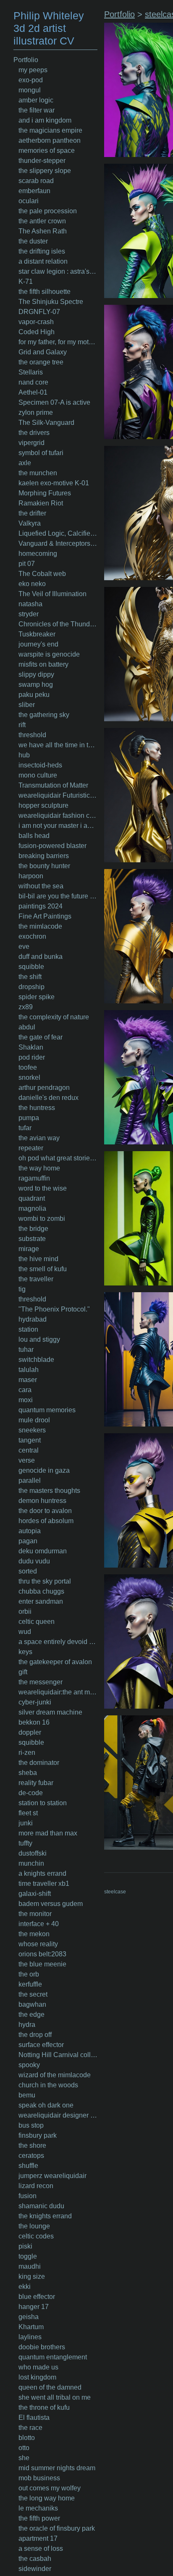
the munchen (38, 473)
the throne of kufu (44, 2407)
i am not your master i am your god (58, 826)
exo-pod (31, 80)
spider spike (37, 997)
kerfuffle (30, 1984)
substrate (32, 1239)
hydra (27, 2025)
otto (24, 2448)
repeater (31, 1148)
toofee (28, 1067)
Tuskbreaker (37, 634)
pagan (28, 1541)
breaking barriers (44, 856)
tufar (25, 1128)
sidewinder (35, 2569)
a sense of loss (41, 2549)
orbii (25, 1611)
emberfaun (34, 191)
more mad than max (48, 1833)
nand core (33, 382)
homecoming (38, 554)
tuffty (25, 1843)
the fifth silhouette (45, 292)
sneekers (32, 1430)
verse (27, 1460)
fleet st (28, 1813)
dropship (31, 987)
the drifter (32, 513)
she (24, 2458)
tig (22, 1289)
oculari (29, 201)
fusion (28, 2196)
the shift (30, 977)
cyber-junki (35, 1702)
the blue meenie (42, 1964)
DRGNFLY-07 (39, 312)
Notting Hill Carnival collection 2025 (58, 2055)
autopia (30, 1531)
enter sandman (41, 1601)
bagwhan (32, 2004)
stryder (29, 614)
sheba (28, 1773)
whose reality (38, 1944)
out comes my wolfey (50, 2488)
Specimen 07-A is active (54, 402)
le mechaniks (38, 2508)
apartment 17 (38, 2538)
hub (24, 755)
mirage (29, 1249)
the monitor (35, 1914)
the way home (39, 1168)
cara (25, 1390)
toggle (28, 2256)
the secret (33, 1994)
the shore (32, 2145)
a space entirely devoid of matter (58, 1642)
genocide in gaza (44, 1470)
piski (25, 2246)
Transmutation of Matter (53, 785)
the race (30, 2428)
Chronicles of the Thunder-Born (58, 624)
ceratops (31, 2156)
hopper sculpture (43, 805)
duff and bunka (41, 957)
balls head (34, 836)
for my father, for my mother (58, 342)
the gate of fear (41, 1037)
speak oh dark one (46, 2105)
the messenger (41, 1682)
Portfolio (26, 60)
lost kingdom (37, 2377)
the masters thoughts (49, 1491)
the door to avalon (45, 1511)
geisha (29, 2317)
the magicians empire (50, 130)
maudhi (30, 2266)
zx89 (26, 1007)
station (28, 1329)
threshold (32, 735)
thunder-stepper (42, 161)
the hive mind (38, 1259)
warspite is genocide (49, 654)
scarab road (36, 181)
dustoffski (33, 1853)
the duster (33, 241)
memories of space (47, 151)
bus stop (31, 2125)
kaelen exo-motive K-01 (54, 483)
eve (24, 946)
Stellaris (31, 372)
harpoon (31, 876)
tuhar (26, 1350)
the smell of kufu (43, 1269)
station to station (43, 1803)
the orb (29, 1974)
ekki (25, 2287)
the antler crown (42, 221)
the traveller (36, 1279)
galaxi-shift (35, 1894)
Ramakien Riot (41, 503)
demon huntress (42, 1501)
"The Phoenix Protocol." (54, 1309)
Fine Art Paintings (45, 916)
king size (32, 2276)
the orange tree (41, 362)
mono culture (38, 775)
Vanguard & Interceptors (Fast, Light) (58, 543)
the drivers (34, 433)
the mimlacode (40, 926)
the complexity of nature (54, 1017)
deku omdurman (43, 1551)
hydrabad (33, 1319)
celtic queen (37, 1622)
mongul (30, 90)
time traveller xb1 (44, 1884)
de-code (31, 1793)
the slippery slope (45, 171)
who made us (38, 2367)
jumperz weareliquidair (52, 2176)
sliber (27, 705)
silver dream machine (50, 1712)
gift (23, 1672)
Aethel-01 (33, 392)
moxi (26, 1400)
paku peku (34, 695)
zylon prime (36, 412)
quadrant (32, 1198)
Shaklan (31, 1047)
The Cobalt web (42, 574)
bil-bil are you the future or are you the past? (58, 896)
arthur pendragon (44, 1088)
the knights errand (45, 2216)
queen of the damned (50, 2387)
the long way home (47, 2498)
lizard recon (36, 2186)
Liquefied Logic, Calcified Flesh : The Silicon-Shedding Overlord (58, 533)
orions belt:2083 (42, 1954)
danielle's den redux (48, 1098)
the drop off (35, 2035)
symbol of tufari (41, 453)
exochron (32, 936)
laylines (30, 2337)
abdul (27, 1027)
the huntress (37, 1108)
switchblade (36, 1360)
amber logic (36, 100)
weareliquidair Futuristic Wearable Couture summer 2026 (58, 795)
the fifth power (39, 2518)
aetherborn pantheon (50, 140)
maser (28, 1380)
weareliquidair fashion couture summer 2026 (58, 815)
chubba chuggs (41, 1591)
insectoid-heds (40, 765)
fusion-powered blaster (52, 846)
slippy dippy (36, 674)
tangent (30, 1440)
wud (25, 1632)
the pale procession (48, 211)
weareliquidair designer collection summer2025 (58, 2115)
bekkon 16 (34, 1722)
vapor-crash (36, 322)
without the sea (41, 886)
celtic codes (36, 2236)
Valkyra (30, 523)
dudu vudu (34, 1561)
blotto (27, 2438)
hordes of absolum (46, 1521)
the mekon (34, 1934)
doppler (30, 1732)
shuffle (28, 2166)
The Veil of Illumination (52, 594)
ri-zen (27, 1753)
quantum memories (47, 1410)
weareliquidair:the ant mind (58, 1692)
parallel (30, 1480)
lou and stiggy (39, 1339)
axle (25, 463)
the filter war (37, 110)
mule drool (34, 1420)
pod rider (32, 1057)
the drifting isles (42, 251)
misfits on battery (43, 664)
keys (25, 1652)
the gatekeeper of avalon (55, 1662)
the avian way (39, 1138)
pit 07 (27, 564)
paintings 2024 (41, 906)
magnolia (32, 1208)
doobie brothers (42, 2347)
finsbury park (38, 2135)
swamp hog (36, 685)
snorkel (29, 1077)
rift (22, 725)
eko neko (32, 584)
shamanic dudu (41, 2206)
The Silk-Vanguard (46, 423)
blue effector (37, 2297)
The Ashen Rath (43, 231)
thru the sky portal (45, 1581)
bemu (27, 2095)
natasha (30, 604)
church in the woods (48, 2085)
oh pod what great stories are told (58, 1158)
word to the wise (43, 1188)
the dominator (39, 1763)
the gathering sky (44, 715)
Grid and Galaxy (43, 352)
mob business (39, 2478)
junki (26, 1823)
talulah (29, 1370)
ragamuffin (34, 1178)
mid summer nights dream (57, 2468)
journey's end (38, 644)
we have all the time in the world (58, 745)
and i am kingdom (45, 120)
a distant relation (43, 261)
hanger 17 (34, 2307)
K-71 (26, 281)
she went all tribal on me (55, 2397)
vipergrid (31, 443)
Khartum (31, 2327)
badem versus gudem (51, 1904)
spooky (29, 2065)
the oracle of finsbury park (57, 2528)
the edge (31, 2014)
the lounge (34, 2226)
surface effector (41, 2045)
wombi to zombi (42, 1219)
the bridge (33, 1229)
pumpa (29, 1118)
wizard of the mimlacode (55, 2075)
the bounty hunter (44, 866)
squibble (31, 967)
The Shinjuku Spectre (51, 302)
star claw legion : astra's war (58, 271)
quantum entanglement (53, 2357)
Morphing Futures (45, 493)
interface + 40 (39, 1924)
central (29, 1450)
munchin (31, 1863)
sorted (28, 1571)
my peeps (33, 70)
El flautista (34, 2418)
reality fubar (36, 1783)
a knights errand (42, 1873)
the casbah (35, 2559)
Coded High (37, 332)
